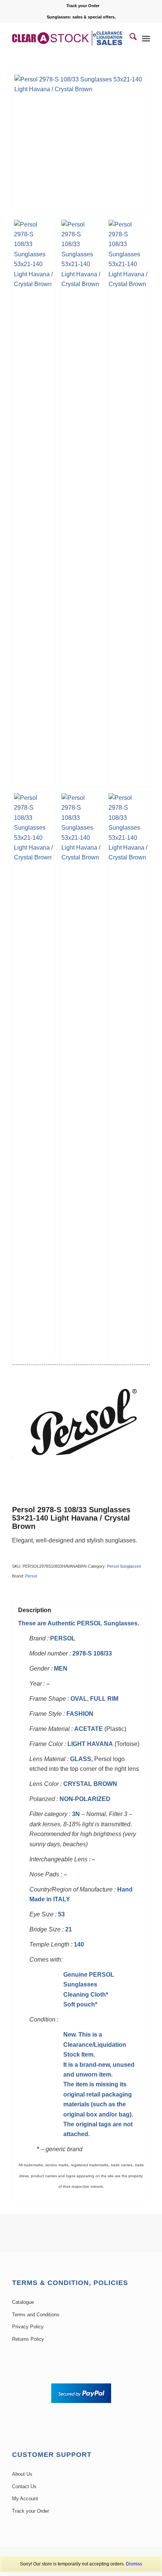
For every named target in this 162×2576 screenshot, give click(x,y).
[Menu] (146, 38)
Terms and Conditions (36, 2315)
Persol (31, 1576)
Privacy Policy (28, 2327)
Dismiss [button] (134, 2564)
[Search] (129, 38)
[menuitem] (83, 6)
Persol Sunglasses (124, 1566)
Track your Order (83, 6)
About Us (22, 2474)
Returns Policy (28, 2339)
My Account (25, 2499)
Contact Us (24, 2486)
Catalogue (23, 2302)
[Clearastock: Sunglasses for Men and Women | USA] (67, 38)
